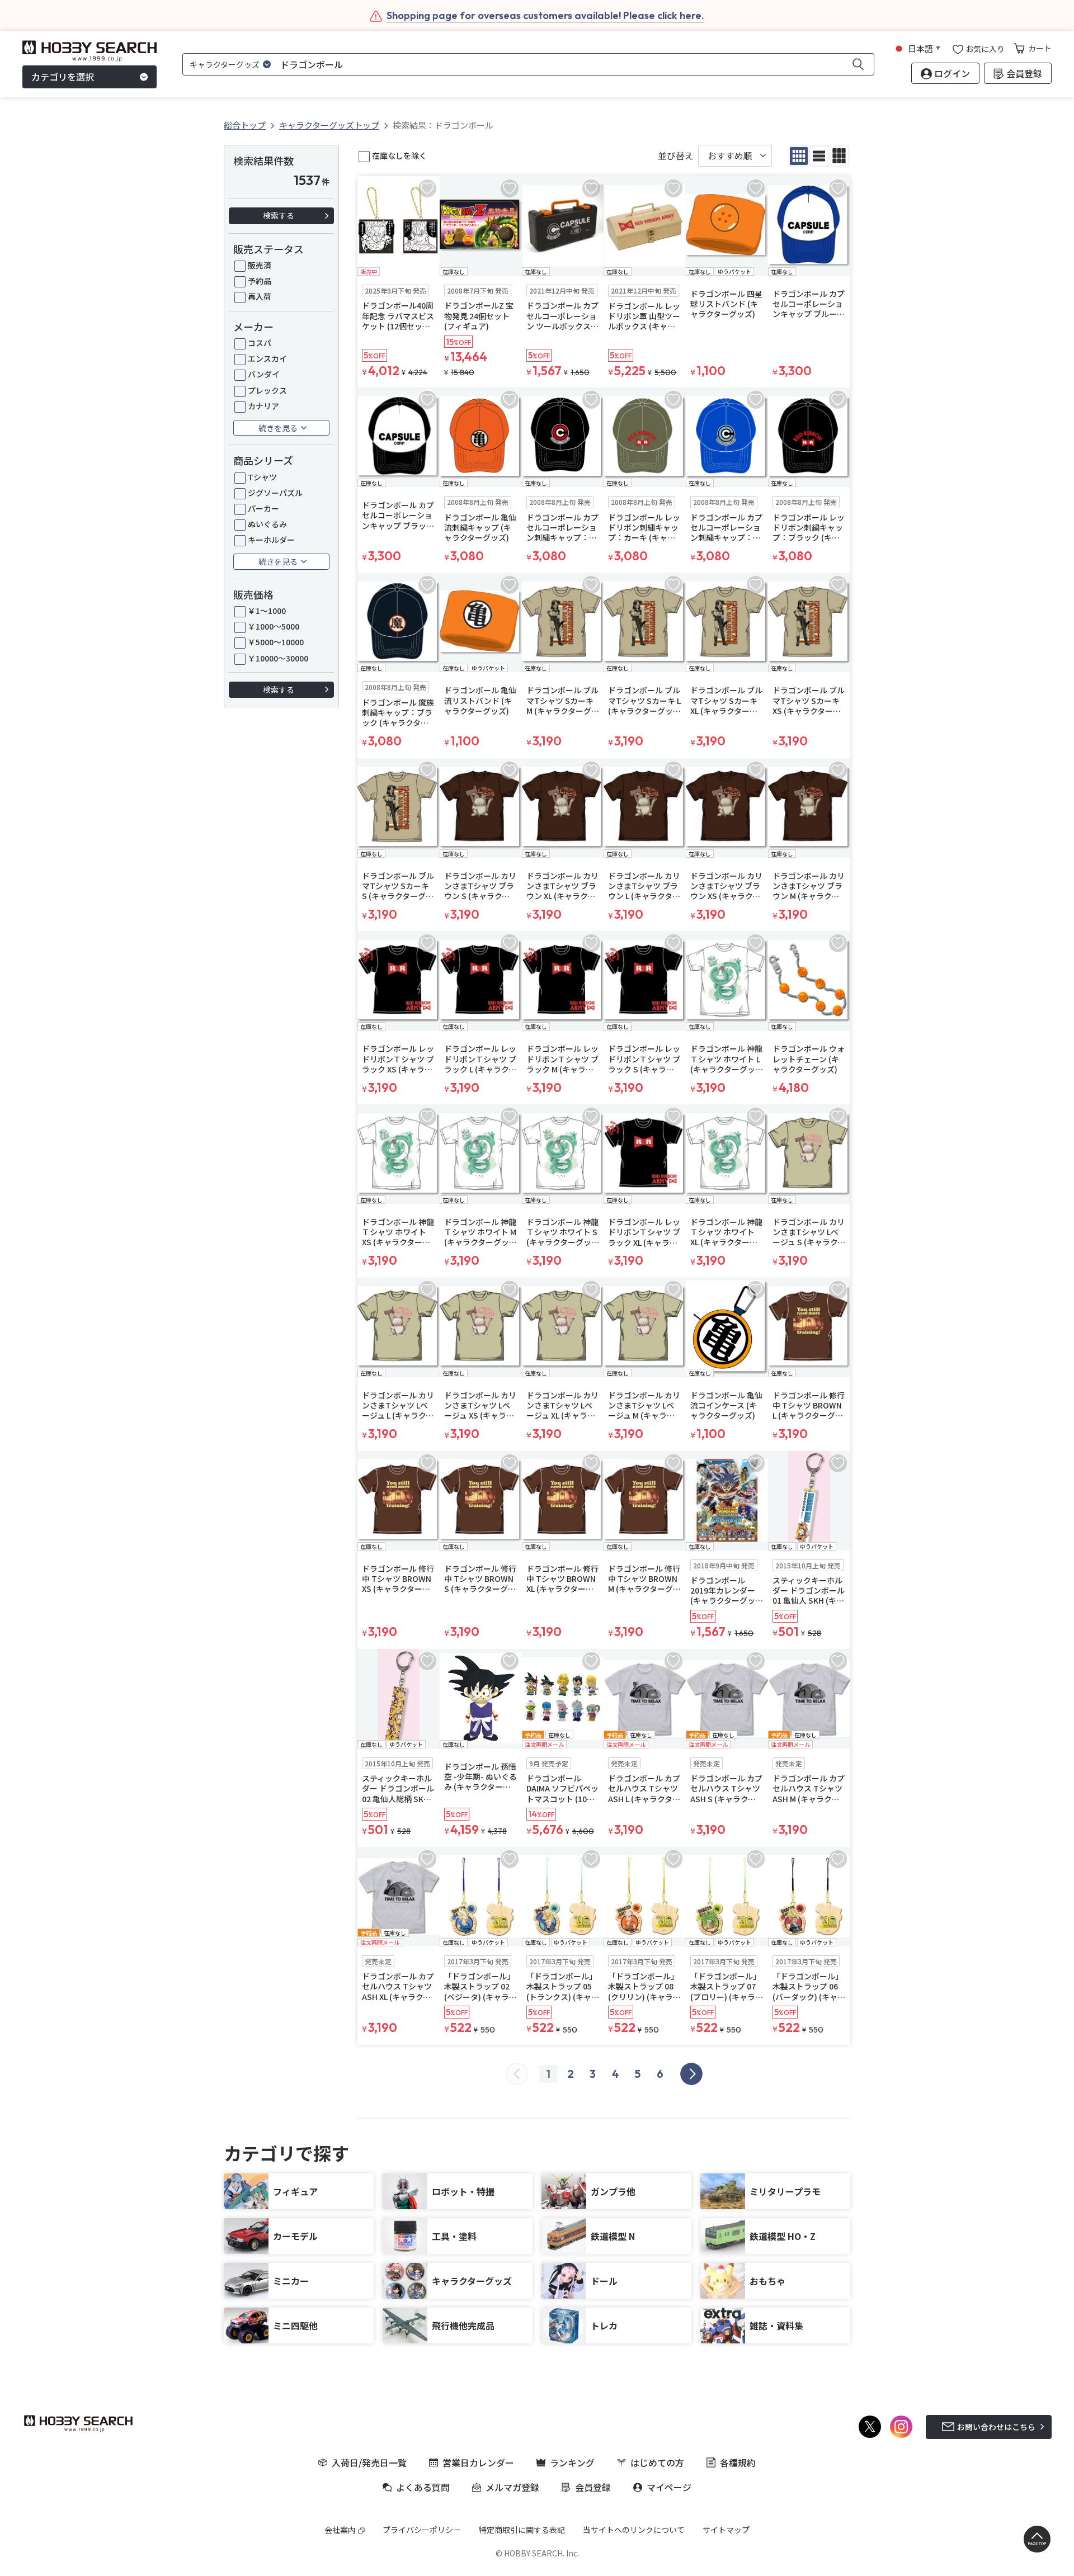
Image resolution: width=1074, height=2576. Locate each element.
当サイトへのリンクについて (634, 2530)
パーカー (263, 508)
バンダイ (264, 374)
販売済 (260, 265)
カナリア (263, 406)
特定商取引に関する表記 (522, 2530)
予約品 (260, 281)
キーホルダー (271, 540)
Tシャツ (262, 477)
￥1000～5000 (274, 626)
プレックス (267, 390)
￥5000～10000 (276, 642)
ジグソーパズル (275, 493)
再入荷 (260, 296)
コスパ (260, 343)
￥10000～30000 (278, 658)
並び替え (676, 156)
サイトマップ (726, 2530)
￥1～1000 (267, 611)
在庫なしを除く (399, 155)
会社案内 (340, 2530)
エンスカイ (267, 358)
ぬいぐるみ (267, 524)
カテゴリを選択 (63, 77)
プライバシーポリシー (422, 2530)
